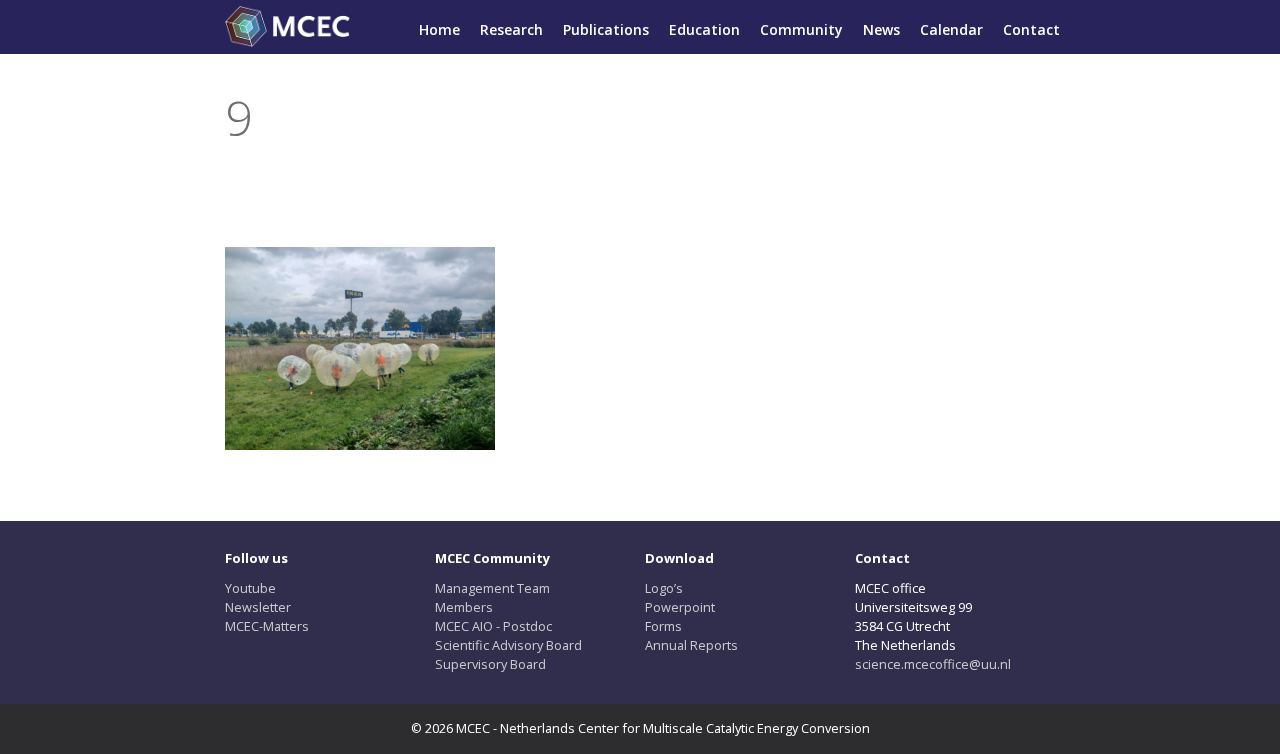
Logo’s (664, 588)
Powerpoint (680, 607)
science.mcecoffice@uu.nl (933, 664)
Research (511, 29)
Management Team (492, 588)
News (881, 29)
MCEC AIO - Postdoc (493, 626)
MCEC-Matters (267, 626)
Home (439, 29)
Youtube (250, 588)
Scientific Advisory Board (508, 645)
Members (464, 607)
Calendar (951, 29)
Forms (663, 626)
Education (704, 29)
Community (801, 29)
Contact (1031, 29)
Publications (606, 29)
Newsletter (258, 607)
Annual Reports (691, 645)
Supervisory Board (490, 664)
